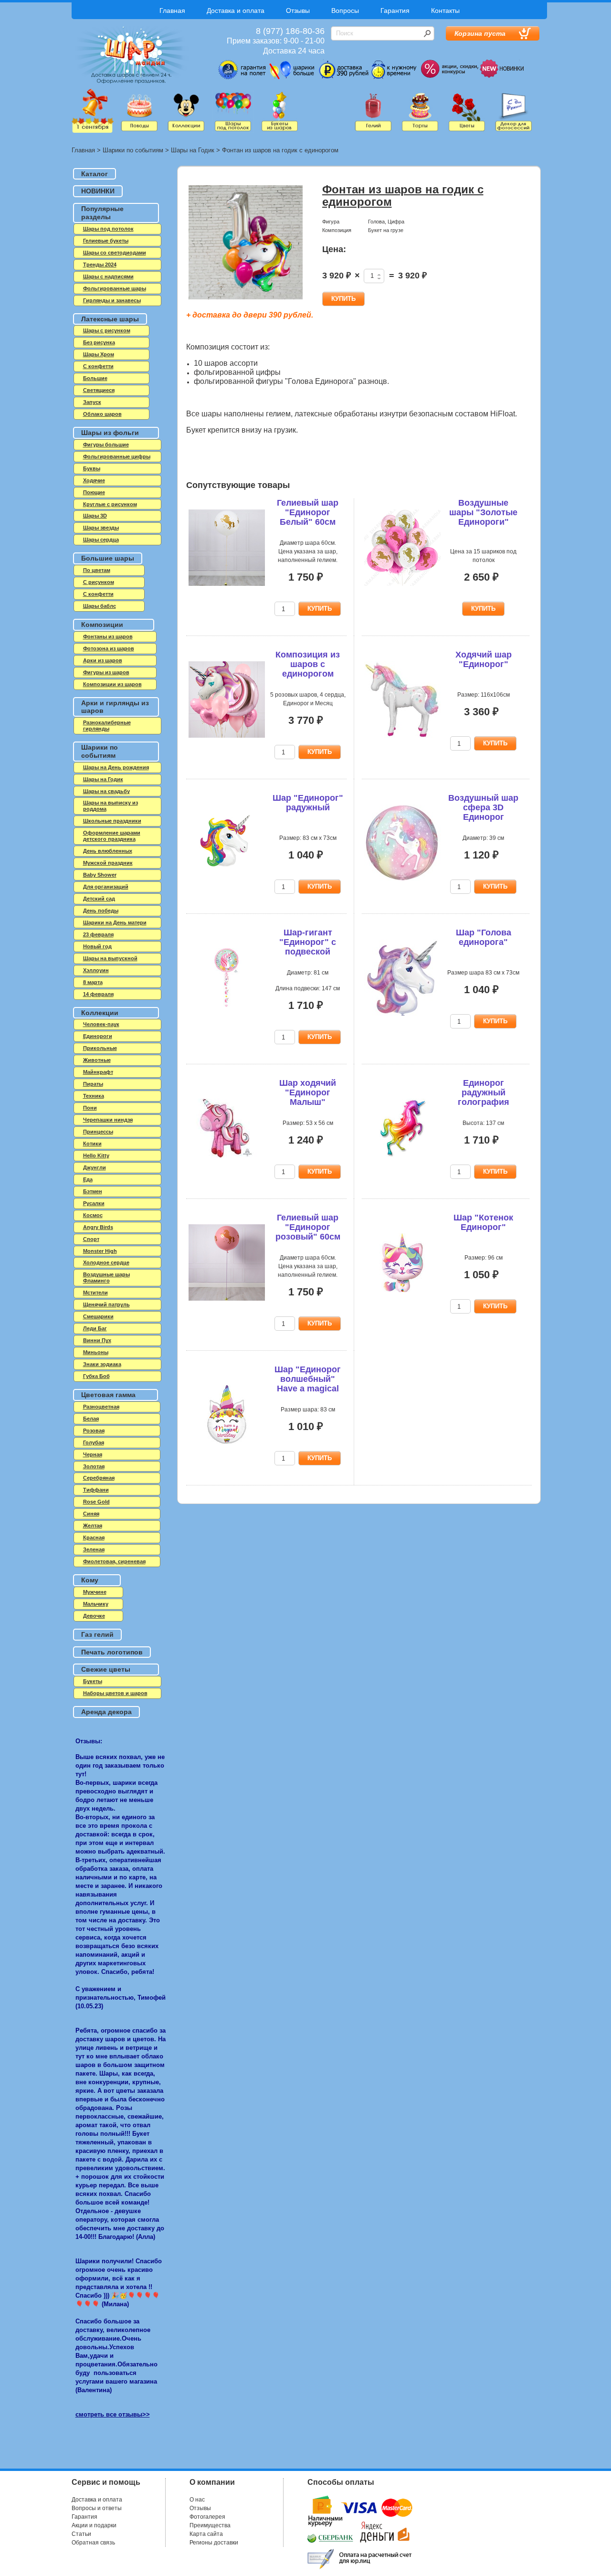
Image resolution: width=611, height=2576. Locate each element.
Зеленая (94, 1549)
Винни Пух (97, 1340)
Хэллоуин (96, 970)
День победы (101, 911)
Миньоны (96, 1352)
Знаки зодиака (102, 1364)
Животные (97, 1060)
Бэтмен (93, 1191)
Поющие (94, 492)
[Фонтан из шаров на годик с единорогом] (246, 243)
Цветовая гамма (108, 1395)
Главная (172, 11)
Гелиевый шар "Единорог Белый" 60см (308, 512)
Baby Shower (100, 875)
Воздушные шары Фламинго (106, 1277)
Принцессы (98, 1132)
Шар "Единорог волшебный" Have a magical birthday (308, 1383)
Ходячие (94, 480)
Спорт (91, 1239)
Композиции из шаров (112, 684)
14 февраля (98, 994)
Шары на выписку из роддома (111, 806)
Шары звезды (101, 528)
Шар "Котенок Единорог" (483, 1222)
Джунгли (95, 1167)
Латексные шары (110, 319)
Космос (93, 1215)
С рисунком (99, 582)
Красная (94, 1537)
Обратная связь (93, 2543)
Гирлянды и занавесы (112, 300)
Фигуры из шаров (106, 672)
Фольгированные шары (115, 288)
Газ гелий (97, 1634)
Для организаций (106, 887)
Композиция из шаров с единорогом (308, 664)
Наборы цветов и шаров (115, 1693)
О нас (197, 2500)
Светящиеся (99, 390)
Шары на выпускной (110, 958)
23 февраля (98, 934)
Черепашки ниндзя (108, 1120)
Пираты (93, 1084)
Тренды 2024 (100, 265)
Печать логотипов (112, 1652)
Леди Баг (95, 1328)
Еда (88, 1179)
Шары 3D (95, 516)
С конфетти (98, 594)
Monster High (100, 1251)
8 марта (93, 982)
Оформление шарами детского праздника (112, 836)
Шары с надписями (108, 276)
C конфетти (98, 366)
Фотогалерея (207, 2517)
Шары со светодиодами (115, 253)
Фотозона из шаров (109, 648)
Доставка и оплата (236, 11)
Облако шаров (102, 414)
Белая (91, 1419)
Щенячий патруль (106, 1304)
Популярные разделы (102, 213)
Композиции (102, 625)
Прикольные (100, 1048)
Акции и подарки (94, 2525)
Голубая (94, 1442)
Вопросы (345, 11)
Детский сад (99, 899)
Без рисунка (99, 342)
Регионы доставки (214, 2543)
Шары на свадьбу (106, 791)
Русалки (94, 1203)
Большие (95, 378)
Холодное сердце (106, 1262)
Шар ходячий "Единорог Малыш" (308, 1092)
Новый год (97, 946)
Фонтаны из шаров (108, 636)
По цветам (97, 570)
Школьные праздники (112, 821)
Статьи (81, 2534)
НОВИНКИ (98, 191)
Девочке (94, 1616)
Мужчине (95, 1592)
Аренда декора (106, 1712)
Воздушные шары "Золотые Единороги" (483, 512)
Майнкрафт (98, 1072)
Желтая (93, 1526)
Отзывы (298, 11)
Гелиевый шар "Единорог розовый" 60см (308, 1227)
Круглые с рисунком (110, 504)
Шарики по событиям (133, 150)
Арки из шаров (103, 660)
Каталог (95, 174)
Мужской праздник (108, 863)
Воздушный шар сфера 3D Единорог (483, 807)
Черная (93, 1454)
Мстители (95, 1293)
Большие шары (108, 558)
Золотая (94, 1466)
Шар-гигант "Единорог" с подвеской (308, 942)
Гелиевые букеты (106, 241)
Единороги (98, 1036)
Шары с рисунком (107, 330)
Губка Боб (96, 1376)
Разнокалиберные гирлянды (107, 726)
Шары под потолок (108, 229)
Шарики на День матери (115, 922)
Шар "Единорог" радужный (308, 803)
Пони (90, 1108)
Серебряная (99, 1478)
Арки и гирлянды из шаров (115, 707)
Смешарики (98, 1316)
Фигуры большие (106, 445)
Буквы (92, 468)
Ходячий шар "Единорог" (484, 659)
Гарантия (395, 11)
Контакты (445, 11)
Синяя (91, 1514)
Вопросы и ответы (97, 2508)
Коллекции (100, 1013)
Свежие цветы (106, 1669)
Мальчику (96, 1604)
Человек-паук (101, 1024)
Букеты (93, 1681)
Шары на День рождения (116, 767)
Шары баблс (100, 606)
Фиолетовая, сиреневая (114, 1561)
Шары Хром (99, 354)
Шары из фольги (110, 433)
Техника (94, 1096)
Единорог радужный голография (484, 1092)
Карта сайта (206, 2534)
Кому (90, 1580)
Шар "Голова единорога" (484, 937)
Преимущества (210, 2525)
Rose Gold (96, 1502)
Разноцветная (101, 1407)
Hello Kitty (96, 1155)
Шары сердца (101, 540)
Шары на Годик (193, 150)
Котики (92, 1144)
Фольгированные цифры (117, 456)
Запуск (92, 402)
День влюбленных (108, 851)
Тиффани (96, 1490)
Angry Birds (98, 1227)
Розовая (94, 1431)
